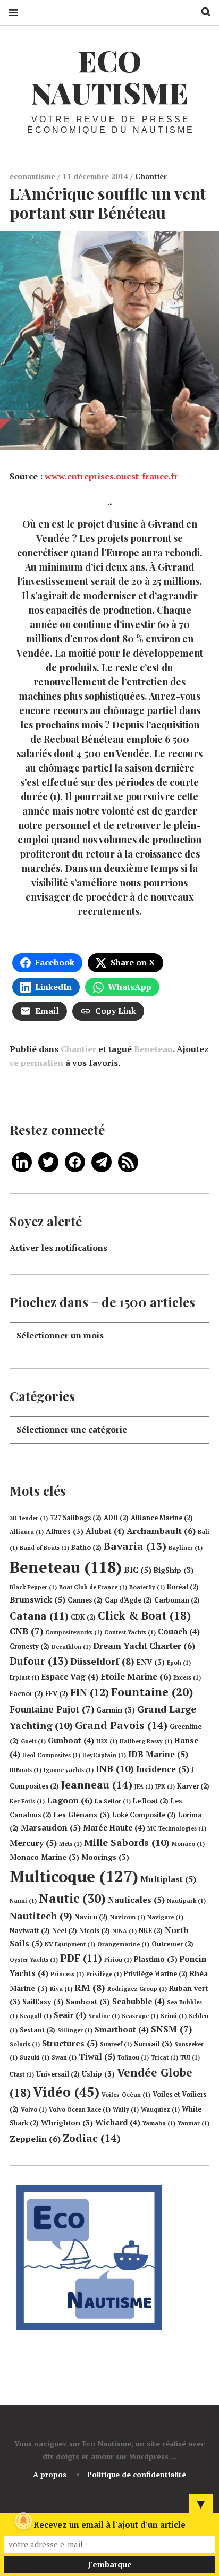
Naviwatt (30, 1931)
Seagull (36, 2016)
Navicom (128, 1917)
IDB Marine (158, 1754)
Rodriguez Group (137, 1989)
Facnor (26, 1694)
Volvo (34, 2109)
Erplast (24, 1677)
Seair (70, 2015)
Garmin (116, 1710)
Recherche (202, 12)
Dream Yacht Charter (144, 1646)
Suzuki (35, 2057)
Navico (91, 1917)
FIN (90, 1692)
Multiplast (168, 1879)
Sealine (104, 2016)
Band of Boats (44, 1548)
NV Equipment (70, 1944)
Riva (61, 1989)
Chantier (151, 176)
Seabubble (138, 2001)
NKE (151, 1931)
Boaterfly (147, 1587)
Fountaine (152, 1692)
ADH (116, 1518)
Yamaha (159, 2123)
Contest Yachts (130, 1632)
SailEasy (43, 2002)
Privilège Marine (156, 1974)
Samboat (88, 2002)
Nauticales (136, 1900)
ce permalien (36, 1063)
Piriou (118, 1960)
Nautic (72, 1898)
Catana (39, 1616)
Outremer (172, 1944)
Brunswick (37, 1599)
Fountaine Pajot (52, 1709)
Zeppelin (35, 2139)
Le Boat (151, 1801)
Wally (126, 2109)
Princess (67, 1974)
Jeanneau (97, 1785)
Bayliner (186, 1548)
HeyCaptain (104, 1755)
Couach (179, 1632)
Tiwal (97, 2056)
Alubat (105, 1531)
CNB (26, 1631)
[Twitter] (48, 1161)
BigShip (174, 1570)
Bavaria (135, 1546)
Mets (70, 1844)
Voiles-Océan (126, 2095)
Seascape (140, 2016)
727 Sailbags (76, 1518)
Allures (65, 1531)
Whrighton (67, 2123)
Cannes (85, 1600)
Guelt (33, 1741)
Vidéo (66, 2092)
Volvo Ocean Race (80, 2109)
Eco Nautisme (109, 77)
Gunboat (71, 1740)
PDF (81, 1958)
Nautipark (186, 1901)
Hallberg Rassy (146, 1741)
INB (115, 1768)
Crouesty (30, 1646)
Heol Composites (51, 1755)
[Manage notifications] (23, 2521)
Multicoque (74, 1876)
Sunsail (153, 2044)
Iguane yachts (69, 1770)
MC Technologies (177, 1828)
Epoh (179, 1663)
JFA (144, 1786)
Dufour (39, 1661)
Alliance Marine (162, 1518)
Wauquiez (160, 2109)
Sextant (37, 2030)
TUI (190, 2057)
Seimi (174, 2016)
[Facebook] (75, 1161)
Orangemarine (123, 1944)
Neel (65, 1931)
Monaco (188, 1844)
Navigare (165, 1917)
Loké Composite (144, 1815)
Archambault (161, 1531)
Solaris (25, 2044)
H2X (107, 1741)
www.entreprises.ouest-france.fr (111, 476)
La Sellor (113, 1801)
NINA (124, 1931)
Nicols (95, 1931)
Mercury (33, 1843)
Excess (187, 1677)
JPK (165, 1786)
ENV (151, 1662)
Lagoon (70, 1800)
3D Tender (29, 1518)
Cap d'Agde (128, 1600)
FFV (57, 1694)
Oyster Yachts (34, 1960)
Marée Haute (114, 1828)
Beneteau (153, 1049)
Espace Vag (70, 1677)
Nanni (23, 1901)
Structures (70, 2043)
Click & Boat (144, 1615)
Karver (193, 1786)
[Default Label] (22, 1161)
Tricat (165, 2057)
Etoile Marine (136, 1676)
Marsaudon (51, 1827)
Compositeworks (74, 1632)
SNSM (171, 2029)
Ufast (22, 2074)
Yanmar (193, 2123)
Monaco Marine (44, 1857)
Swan (64, 2057)
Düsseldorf (102, 1661)
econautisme (33, 176)
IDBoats (26, 1770)
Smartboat (122, 2030)
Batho (86, 1548)
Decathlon (71, 1647)
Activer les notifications (58, 1248)
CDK (83, 1617)
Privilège (104, 1974)
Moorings (105, 1857)
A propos (50, 2474)
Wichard (118, 2122)
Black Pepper (33, 1587)
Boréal (183, 1587)
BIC (138, 1570)
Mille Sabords (127, 1842)
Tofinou (133, 2057)
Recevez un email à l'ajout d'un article (109, 2524)
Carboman (177, 1600)
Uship (98, 2074)
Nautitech (41, 1916)
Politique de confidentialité (137, 2474)
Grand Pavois (121, 1725)
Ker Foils (27, 1801)
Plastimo (156, 1959)
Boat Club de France (93, 1587)
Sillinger (75, 2030)
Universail (58, 2074)
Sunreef (116, 2044)
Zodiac (92, 2138)
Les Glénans (82, 1815)
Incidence (163, 1769)
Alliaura (27, 1532)
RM (90, 1988)
